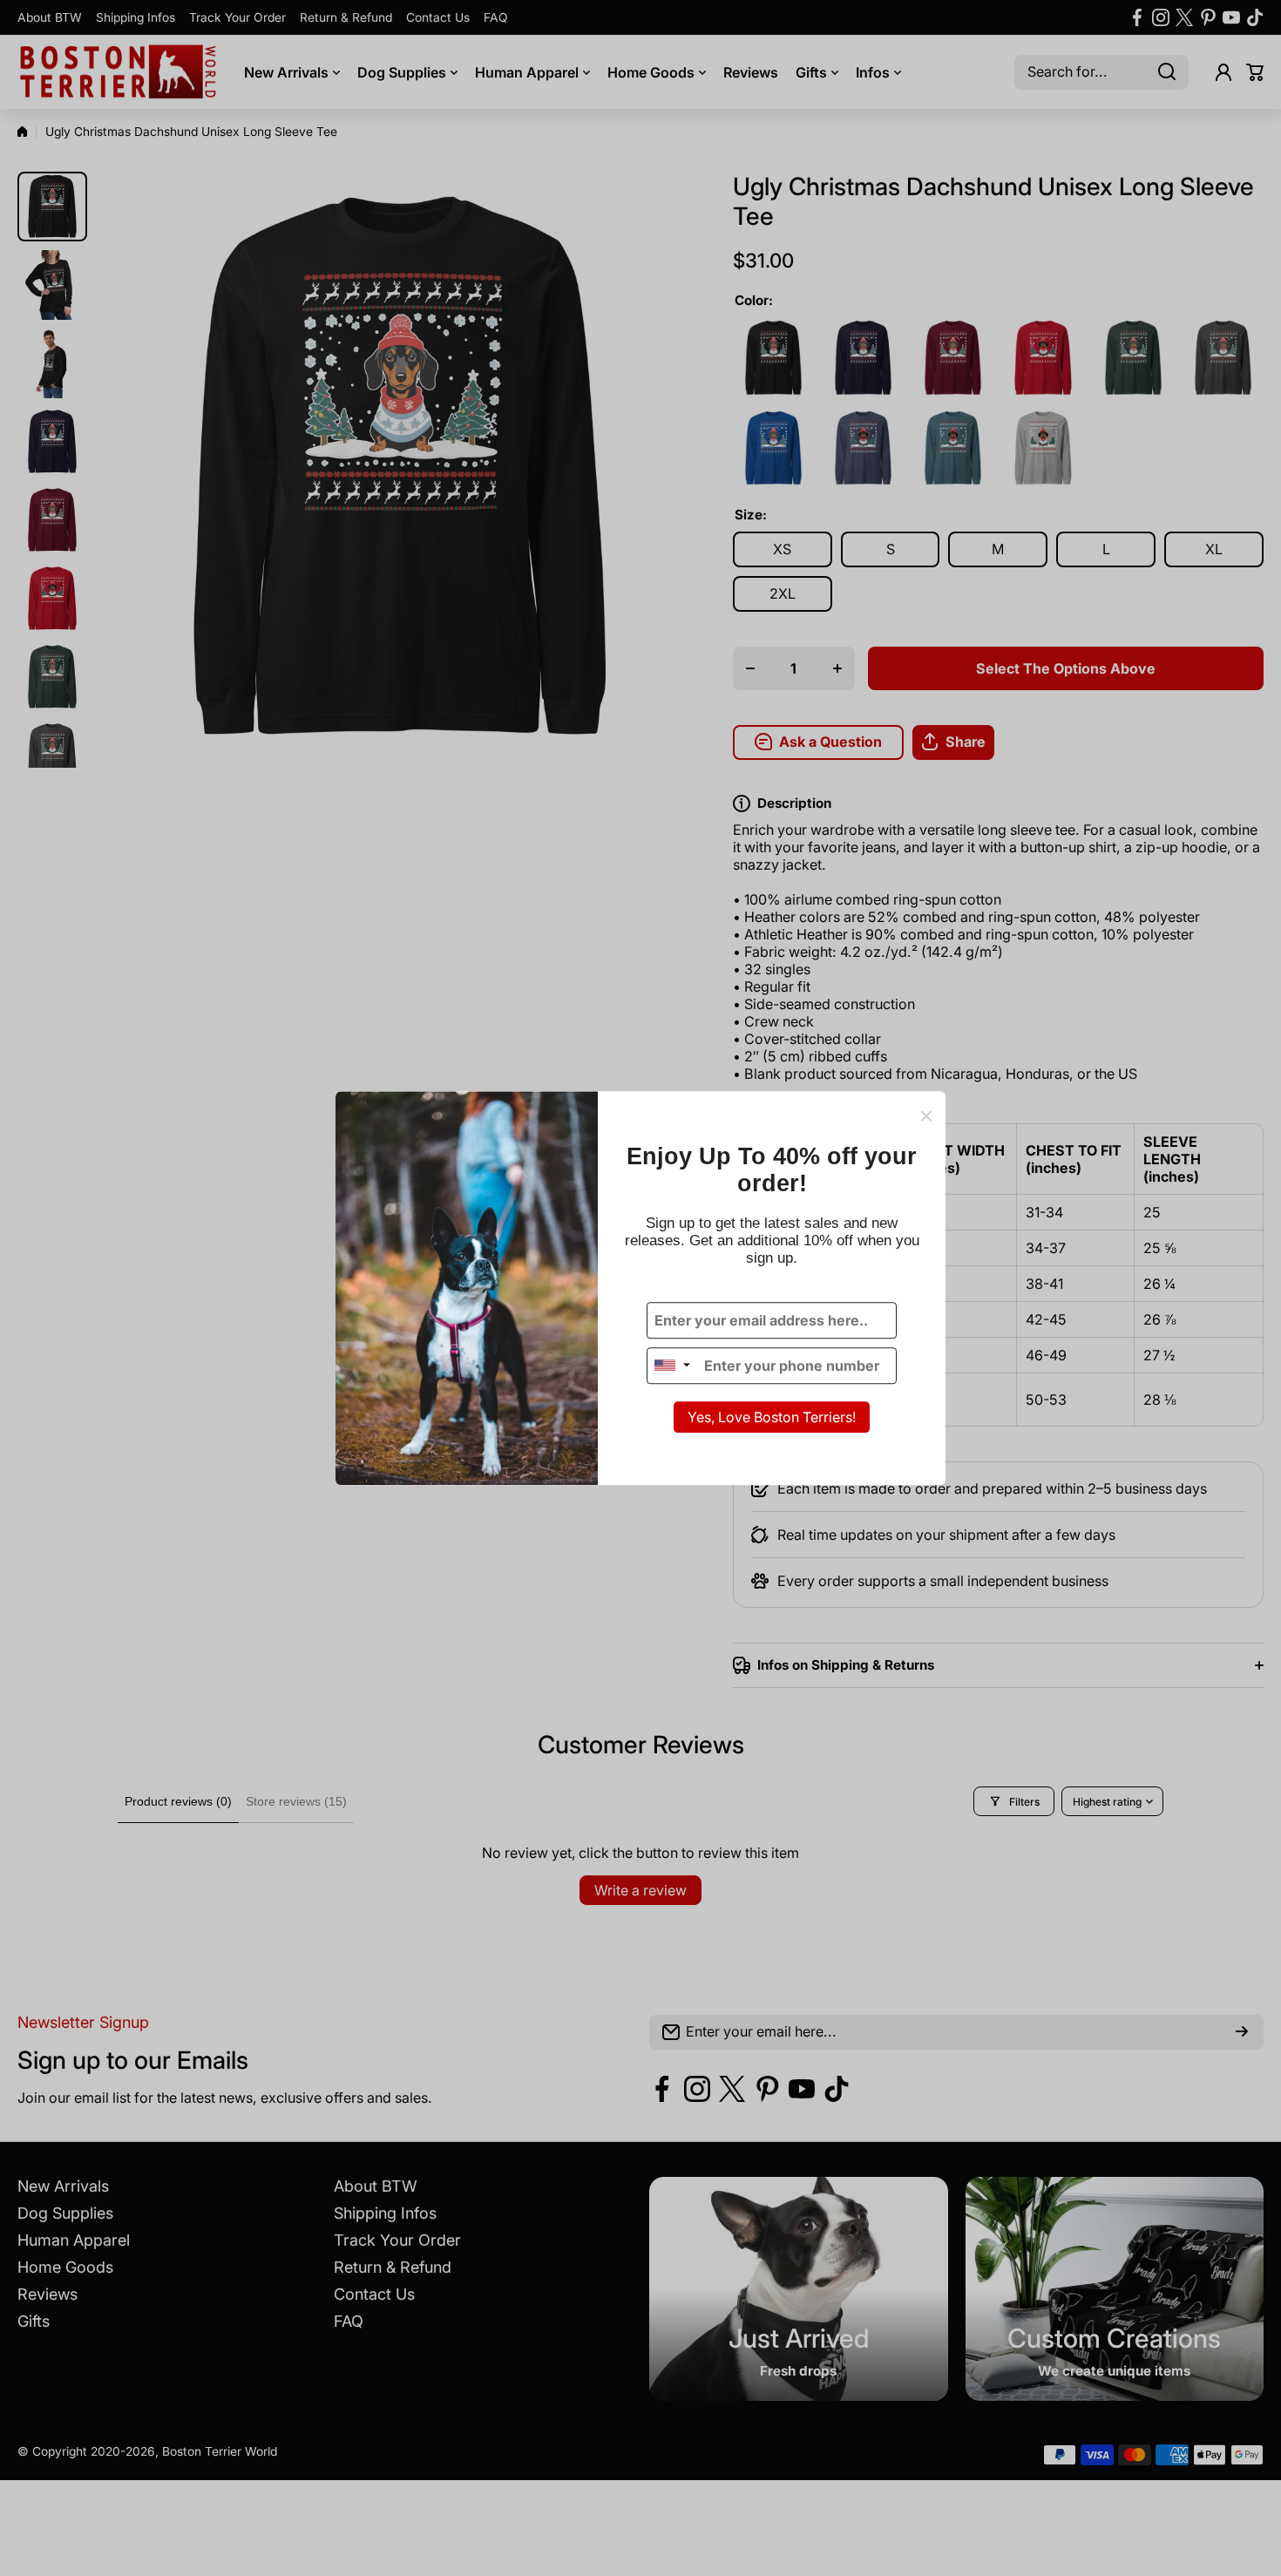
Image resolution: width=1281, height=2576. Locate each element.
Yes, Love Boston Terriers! (772, 1417)
